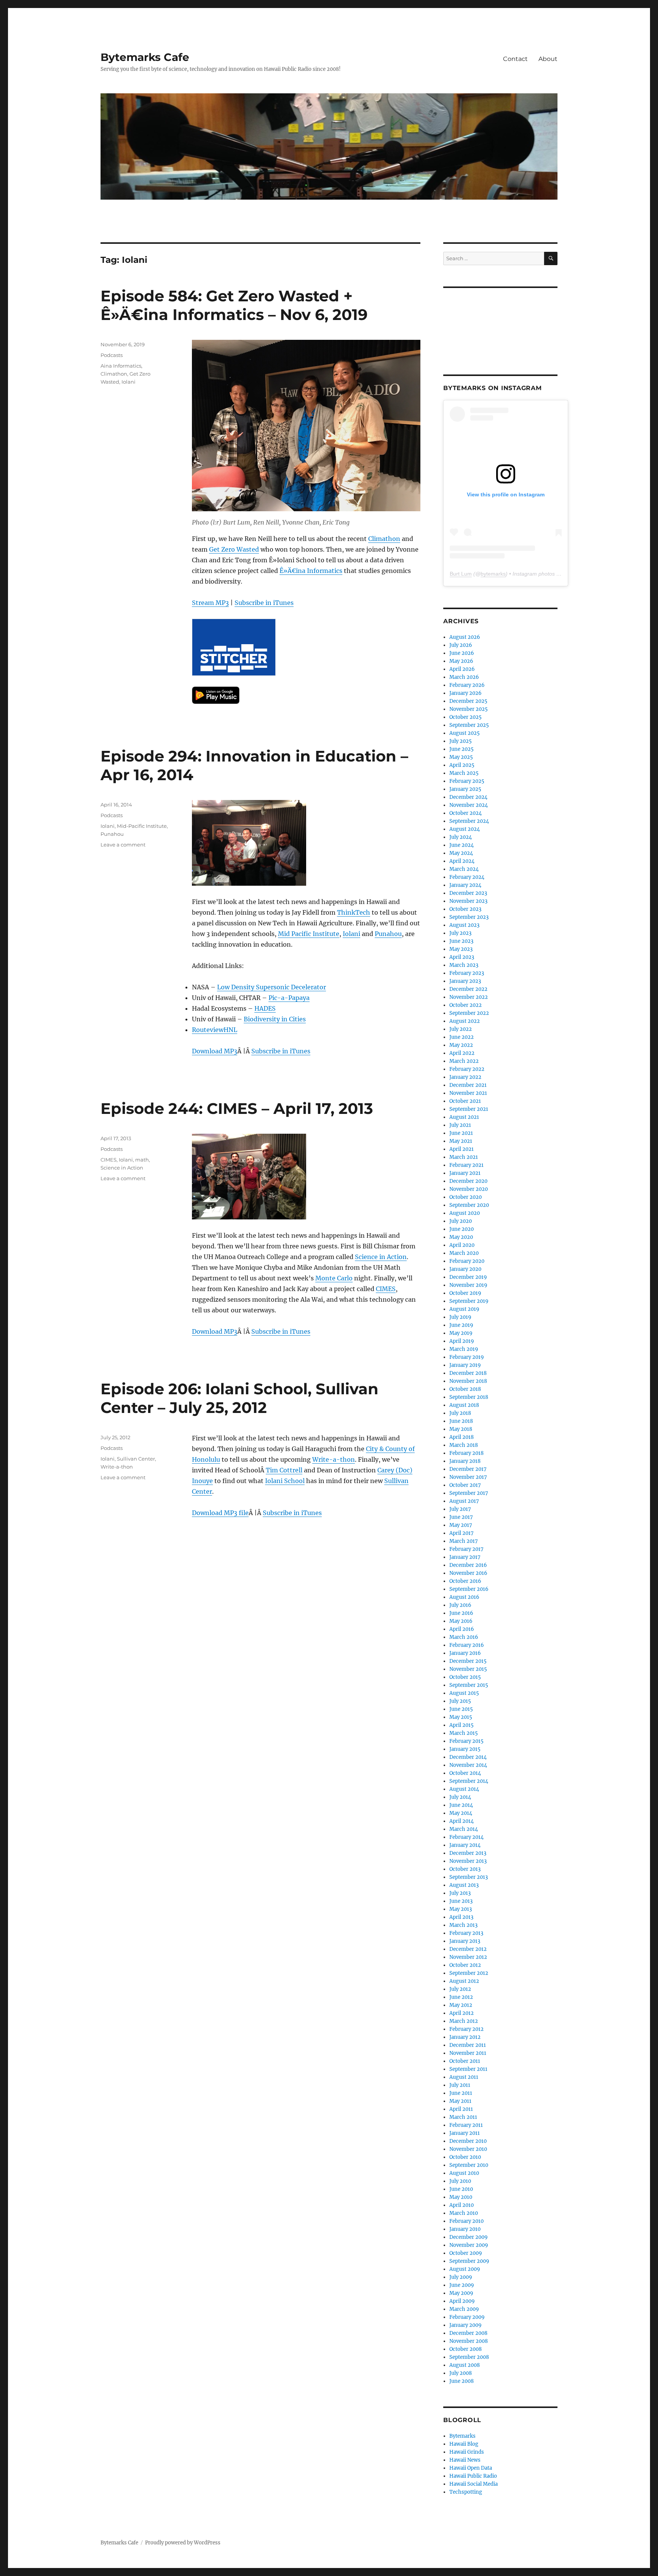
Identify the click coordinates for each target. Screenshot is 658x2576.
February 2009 (467, 2317)
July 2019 (460, 1317)
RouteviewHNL (215, 1030)
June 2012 (461, 1997)
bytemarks (493, 574)
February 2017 (466, 1549)
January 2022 (465, 1077)
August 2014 (464, 1789)
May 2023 (461, 949)
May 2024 (461, 853)
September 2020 (469, 1205)
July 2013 (460, 1893)
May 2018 (461, 1429)
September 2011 (468, 2069)
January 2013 (465, 1941)
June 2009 (462, 2285)
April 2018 (462, 1437)
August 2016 (464, 1597)
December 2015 (468, 1661)
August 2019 (464, 1309)
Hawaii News (465, 2460)
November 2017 (468, 1477)
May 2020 (461, 1237)
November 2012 (468, 1957)
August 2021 (464, 1117)
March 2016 (464, 1637)
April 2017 (462, 1533)
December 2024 (468, 797)
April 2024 (462, 861)
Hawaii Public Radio (473, 2476)
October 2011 (465, 2061)
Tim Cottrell (284, 1470)
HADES (265, 1008)
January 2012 (465, 2037)
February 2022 (467, 1069)
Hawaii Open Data (471, 2468)
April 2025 (462, 765)
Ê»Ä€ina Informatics (311, 571)
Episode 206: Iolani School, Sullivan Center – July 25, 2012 (240, 1398)
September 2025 (469, 725)
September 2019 (469, 1301)
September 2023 (469, 917)
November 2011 (468, 2053)
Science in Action (381, 1257)
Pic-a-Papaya (289, 998)
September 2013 (469, 1877)
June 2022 (462, 1037)
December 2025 (468, 701)
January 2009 (466, 2325)
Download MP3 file (220, 1513)
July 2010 (460, 2181)
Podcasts (112, 355)
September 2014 (469, 1781)
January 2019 (465, 1365)
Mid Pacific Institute (309, 934)
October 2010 (465, 2157)
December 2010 (468, 2141)
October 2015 (465, 1677)
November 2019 (468, 1285)
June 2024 (462, 845)
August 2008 (465, 2365)
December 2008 (468, 2333)
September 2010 (469, 2165)
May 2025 (461, 757)
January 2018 (465, 1461)
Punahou (388, 934)
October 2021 (465, 1101)
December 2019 (468, 1277)
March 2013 (463, 1925)
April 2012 (462, 2013)
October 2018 (465, 1389)
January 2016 (465, 1653)
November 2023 (468, 901)
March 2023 (464, 965)
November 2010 (468, 2149)
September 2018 (469, 1397)
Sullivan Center (136, 1459)
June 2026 (462, 653)
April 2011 (461, 2109)
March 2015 (464, 1733)
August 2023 (464, 925)
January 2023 (465, 981)
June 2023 (461, 941)
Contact (515, 59)
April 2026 (462, 669)
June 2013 (461, 1901)
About (548, 59)
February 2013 (466, 1933)
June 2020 (462, 1229)
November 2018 (468, 1381)
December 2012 (468, 1949)
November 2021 (468, 1093)
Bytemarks (462, 2436)
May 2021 (461, 1141)
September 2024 (469, 821)
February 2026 (467, 685)
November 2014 (468, 1765)
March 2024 (464, 869)
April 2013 (461, 1917)
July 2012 (460, 1989)
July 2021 (460, 1125)
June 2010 (461, 2189)
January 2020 (465, 1269)
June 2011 (461, 2093)
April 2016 (462, 1629)
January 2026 (466, 693)
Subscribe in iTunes (264, 603)
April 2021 (462, 1149)
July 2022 (461, 1029)
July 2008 (461, 2373)
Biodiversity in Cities (275, 1019)
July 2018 (460, 1413)
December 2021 (468, 1085)
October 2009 (466, 2253)
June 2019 (461, 1325)
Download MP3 (215, 1051)
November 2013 (468, 1861)
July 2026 (461, 645)
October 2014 (465, 1773)
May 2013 (461, 1909)
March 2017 (464, 1541)
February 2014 (466, 1837)
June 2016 (461, 1613)
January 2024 (465, 885)
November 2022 (469, 997)
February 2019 (467, 1357)
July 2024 (461, 837)
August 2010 (464, 2173)
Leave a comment (123, 845)
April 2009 (462, 2301)
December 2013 (468, 1853)
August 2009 (465, 2269)
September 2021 (469, 1109)
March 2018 (464, 1445)
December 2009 (469, 2237)
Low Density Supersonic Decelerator (272, 987)
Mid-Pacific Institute (142, 826)
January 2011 (465, 2133)
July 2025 (461, 741)
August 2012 (464, 1981)
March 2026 (464, 677)
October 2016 (465, 1581)
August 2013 (464, 1885)
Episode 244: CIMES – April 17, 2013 (237, 1108)
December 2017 (468, 1469)
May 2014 (461, 1813)
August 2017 (464, 1501)
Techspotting (466, 2492)
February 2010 (466, 2221)
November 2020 (469, 1189)
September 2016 (469, 1589)
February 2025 (467, 781)
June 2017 (461, 1517)
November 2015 (468, 1669)
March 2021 (464, 1157)
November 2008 (469, 2341)
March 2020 (464, 1253)
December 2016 (468, 1565)
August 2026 (465, 637)
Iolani (129, 382)
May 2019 (461, 1333)
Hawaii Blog (464, 2444)
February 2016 (467, 1645)
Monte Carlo (334, 1278)
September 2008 (469, 2357)
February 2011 (466, 2125)
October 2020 (466, 1197)
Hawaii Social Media (474, 2484)
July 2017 (460, 1509)
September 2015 (469, 1685)
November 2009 (469, 2245)
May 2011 (460, 2101)
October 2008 (466, 2349)
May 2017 (461, 1525)
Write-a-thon (334, 1459)
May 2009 (461, 2293)
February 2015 (466, 1741)
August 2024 (465, 829)
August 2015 (464, 1693)
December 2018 (468, 1373)
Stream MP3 (210, 603)
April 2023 (462, 957)
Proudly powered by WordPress (183, 2543)
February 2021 (466, 1165)
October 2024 (466, 813)
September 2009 (469, 2261)
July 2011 (460, 2085)
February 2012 (466, 2029)
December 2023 (468, 893)
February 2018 (466, 1453)
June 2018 (461, 1421)
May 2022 (461, 1045)
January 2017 (465, 1557)
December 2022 (468, 989)
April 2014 (462, 1821)
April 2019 (462, 1341)
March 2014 (464, 1829)
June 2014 (461, 1805)
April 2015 (462, 1725)
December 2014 (468, 1757)
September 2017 (469, 1493)
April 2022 (462, 1053)
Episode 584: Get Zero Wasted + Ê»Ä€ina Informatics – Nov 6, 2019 (234, 305)
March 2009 (464, 2309)
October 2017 (465, 1485)
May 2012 (461, 2005)
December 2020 (468, 1181)
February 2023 (467, 973)
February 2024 (467, 877)
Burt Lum (461, 574)
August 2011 (464, 2077)
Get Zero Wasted (234, 549)
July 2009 (461, 2277)
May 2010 (461, 2197)
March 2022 (464, 1061)
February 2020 (467, 1261)
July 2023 (460, 933)
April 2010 (462, 2205)
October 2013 (465, 1869)
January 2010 (465, 2229)
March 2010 (464, 2213)
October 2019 (465, 1293)
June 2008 (462, 2381)
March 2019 (464, 1349)
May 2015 (461, 1717)
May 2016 (461, 1621)
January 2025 (465, 789)
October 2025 (466, 717)
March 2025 (464, 773)
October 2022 (466, 1005)
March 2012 (464, 2021)
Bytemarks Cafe (145, 57)
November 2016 (468, 1573)
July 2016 (460, 1605)
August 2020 (465, 1213)
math (142, 1160)
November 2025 (469, 709)
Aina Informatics (121, 366)
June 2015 (461, 1709)
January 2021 (465, 1173)
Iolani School (285, 1481)
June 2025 (462, 749)
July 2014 (460, 1797)
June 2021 (461, 1133)
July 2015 (460, 1701)
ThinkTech (354, 912)
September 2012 (469, 1973)
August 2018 (464, 1405)
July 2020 (461, 1221)
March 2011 (463, 2117)
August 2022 (465, 1021)
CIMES (386, 1289)
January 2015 (465, 1749)
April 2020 (462, 1245)
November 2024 (469, 805)
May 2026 (461, 661)
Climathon (384, 539)
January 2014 (465, 1845)
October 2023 (465, 909)
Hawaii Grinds (467, 2452)
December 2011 (468, 2045)
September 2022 (469, 1013)
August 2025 (465, 733)
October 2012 (465, 1965)
